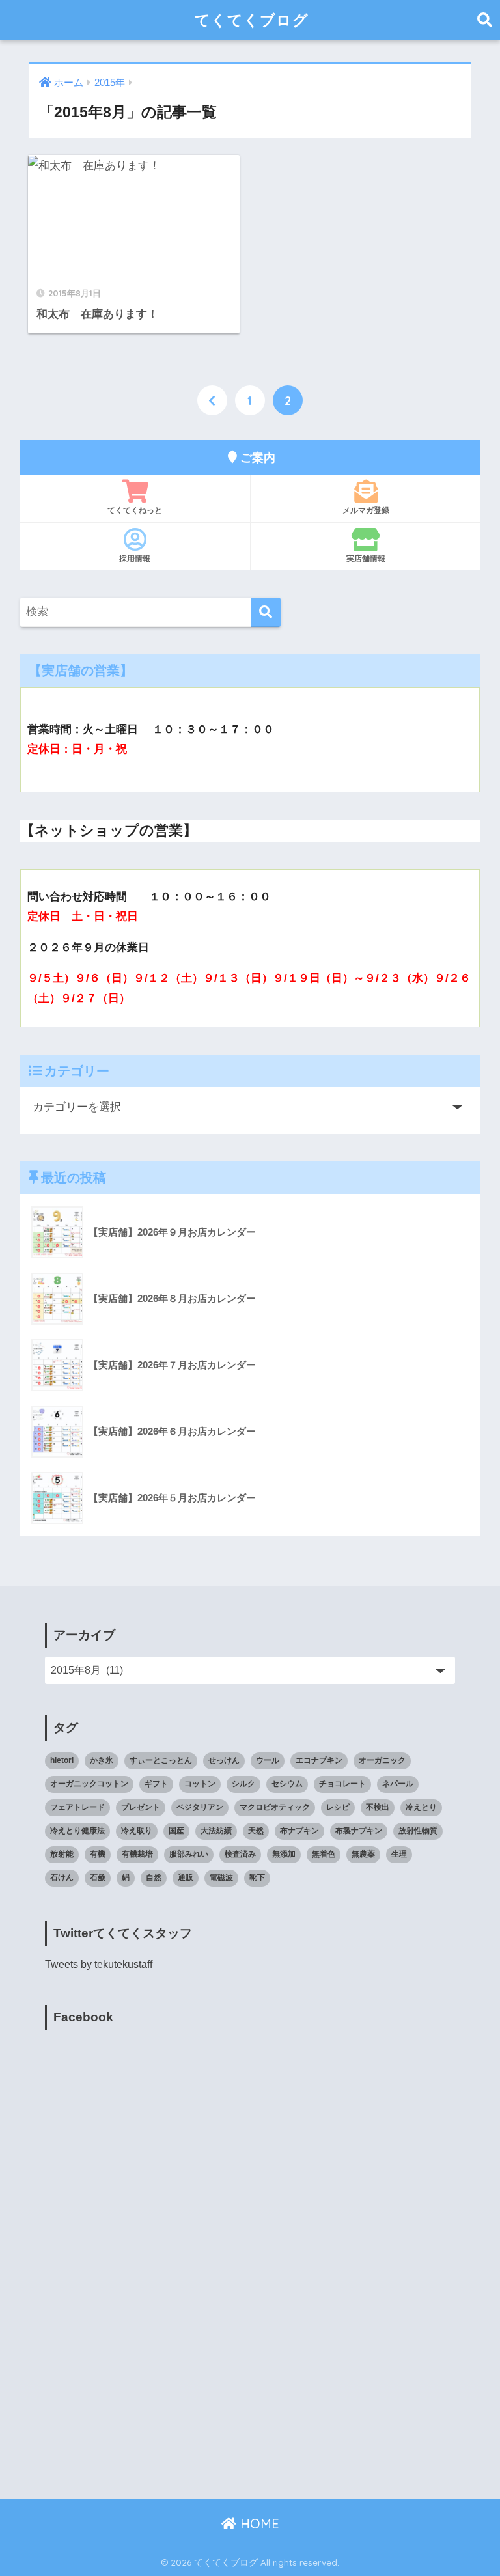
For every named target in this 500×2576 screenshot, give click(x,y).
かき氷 (102, 1760)
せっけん (224, 1760)
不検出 (378, 1807)
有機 (98, 1854)
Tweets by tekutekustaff (99, 1964)
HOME (258, 2524)
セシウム (287, 1784)
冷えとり (421, 1807)
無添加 (284, 1854)
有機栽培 (137, 1854)
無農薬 (363, 1854)
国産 (176, 1831)
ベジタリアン (200, 1807)
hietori (62, 1760)
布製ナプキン (359, 1831)
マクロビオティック (275, 1807)
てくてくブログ (252, 20)
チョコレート (342, 1784)
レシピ (338, 1807)
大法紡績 (216, 1831)
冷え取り (137, 1831)
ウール (268, 1760)
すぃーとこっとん (161, 1760)
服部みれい (189, 1854)
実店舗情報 (366, 558)
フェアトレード (77, 1807)
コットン (200, 1784)
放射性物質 (418, 1831)
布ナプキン (299, 1831)
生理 (399, 1854)
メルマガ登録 (366, 510)
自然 (154, 1877)
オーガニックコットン (89, 1784)
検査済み (240, 1854)
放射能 (62, 1854)
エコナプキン (319, 1760)
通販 (186, 1877)
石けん (62, 1877)
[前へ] (212, 400)
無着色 (324, 1854)
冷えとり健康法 (77, 1831)
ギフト (156, 1784)
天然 (256, 1831)
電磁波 (221, 1877)
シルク (243, 1784)
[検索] (266, 612)
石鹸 (98, 1877)
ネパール (398, 1784)
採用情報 (135, 558)
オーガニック (382, 1760)
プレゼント (141, 1807)
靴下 (257, 1877)
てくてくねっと (135, 510)
